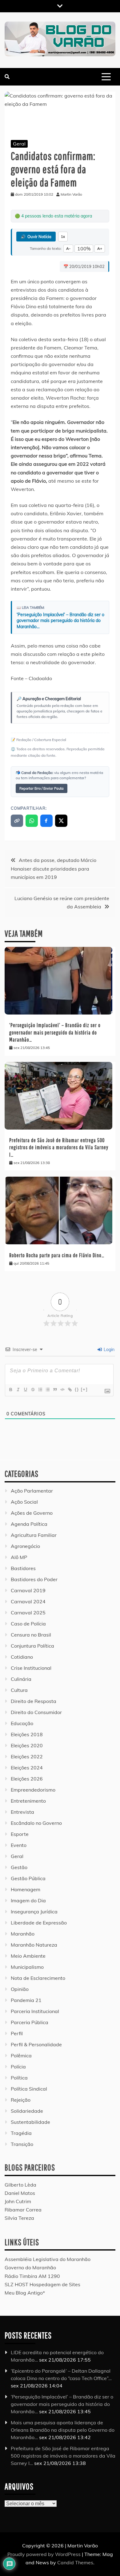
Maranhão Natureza (34, 1945)
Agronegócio (25, 1546)
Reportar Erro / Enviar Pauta (42, 788)
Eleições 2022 (27, 1757)
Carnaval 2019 (28, 1590)
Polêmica (21, 2056)
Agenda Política (29, 1524)
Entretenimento (28, 1801)
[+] (84, 1389)
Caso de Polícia (28, 1624)
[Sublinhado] (25, 1390)
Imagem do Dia (28, 1900)
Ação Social (24, 1502)
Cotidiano (22, 1657)
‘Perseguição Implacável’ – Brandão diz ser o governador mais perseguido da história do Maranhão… (60, 621)
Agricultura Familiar (34, 1535)
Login (108, 1350)
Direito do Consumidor (36, 1712)
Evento (19, 1845)
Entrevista (22, 1812)
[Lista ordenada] (40, 1390)
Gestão (19, 1867)
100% (84, 249)
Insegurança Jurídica (34, 1912)
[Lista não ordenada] (47, 1390)
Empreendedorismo (33, 1790)
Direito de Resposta (34, 1701)
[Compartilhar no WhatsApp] (32, 821)
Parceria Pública (30, 2022)
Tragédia (21, 2133)
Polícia (18, 2067)
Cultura (19, 1690)
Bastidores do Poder (34, 1579)
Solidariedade (27, 2111)
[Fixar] (33, 1390)
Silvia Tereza (19, 2218)
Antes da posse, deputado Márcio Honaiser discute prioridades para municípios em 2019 (54, 868)
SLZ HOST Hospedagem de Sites (42, 2284)
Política (19, 2078)
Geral (19, 144)
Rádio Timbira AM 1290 (32, 2276)
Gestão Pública (28, 1878)
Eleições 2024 (27, 1768)
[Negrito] (10, 1390)
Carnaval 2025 (28, 1613)
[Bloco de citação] (55, 1390)
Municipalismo (27, 1967)
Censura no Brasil (31, 1635)
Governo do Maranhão (30, 2267)
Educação (22, 1723)
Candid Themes (75, 2562)
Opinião (20, 1989)
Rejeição (21, 2100)
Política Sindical (29, 2089)
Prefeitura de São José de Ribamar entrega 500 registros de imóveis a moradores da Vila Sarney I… (59, 1147)
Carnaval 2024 (28, 1601)
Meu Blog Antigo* (25, 2293)
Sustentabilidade (30, 2122)
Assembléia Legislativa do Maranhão (48, 2259)
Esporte (20, 1834)
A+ (100, 248)
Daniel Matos (20, 2193)
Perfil (17, 2033)
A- (68, 248)
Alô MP (19, 1557)
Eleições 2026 (27, 1779)
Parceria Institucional (35, 2011)
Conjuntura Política (32, 1646)
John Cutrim (18, 2201)
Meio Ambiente (28, 1956)
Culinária (21, 1679)
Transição (22, 2144)
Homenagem (26, 1889)
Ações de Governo (32, 1513)
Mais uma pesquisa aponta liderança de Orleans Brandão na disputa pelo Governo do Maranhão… (63, 2430)
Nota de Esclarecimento (38, 1978)
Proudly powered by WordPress (45, 2554)
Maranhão (23, 1934)
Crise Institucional (31, 1668)
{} (77, 1389)
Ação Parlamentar (32, 1491)
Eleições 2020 (27, 1745)
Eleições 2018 (27, 1734)
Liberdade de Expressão (39, 1923)
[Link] (70, 1390)
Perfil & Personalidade (36, 2044)
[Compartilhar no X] (61, 821)
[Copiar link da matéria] (17, 821)
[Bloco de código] (62, 1390)
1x (63, 237)
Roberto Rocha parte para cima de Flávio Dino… (57, 1255)
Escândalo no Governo (36, 1823)
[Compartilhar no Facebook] (46, 821)
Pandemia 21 (26, 2000)
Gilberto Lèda (20, 2185)
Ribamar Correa (23, 2210)
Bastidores (23, 1568)
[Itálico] (18, 1390)
